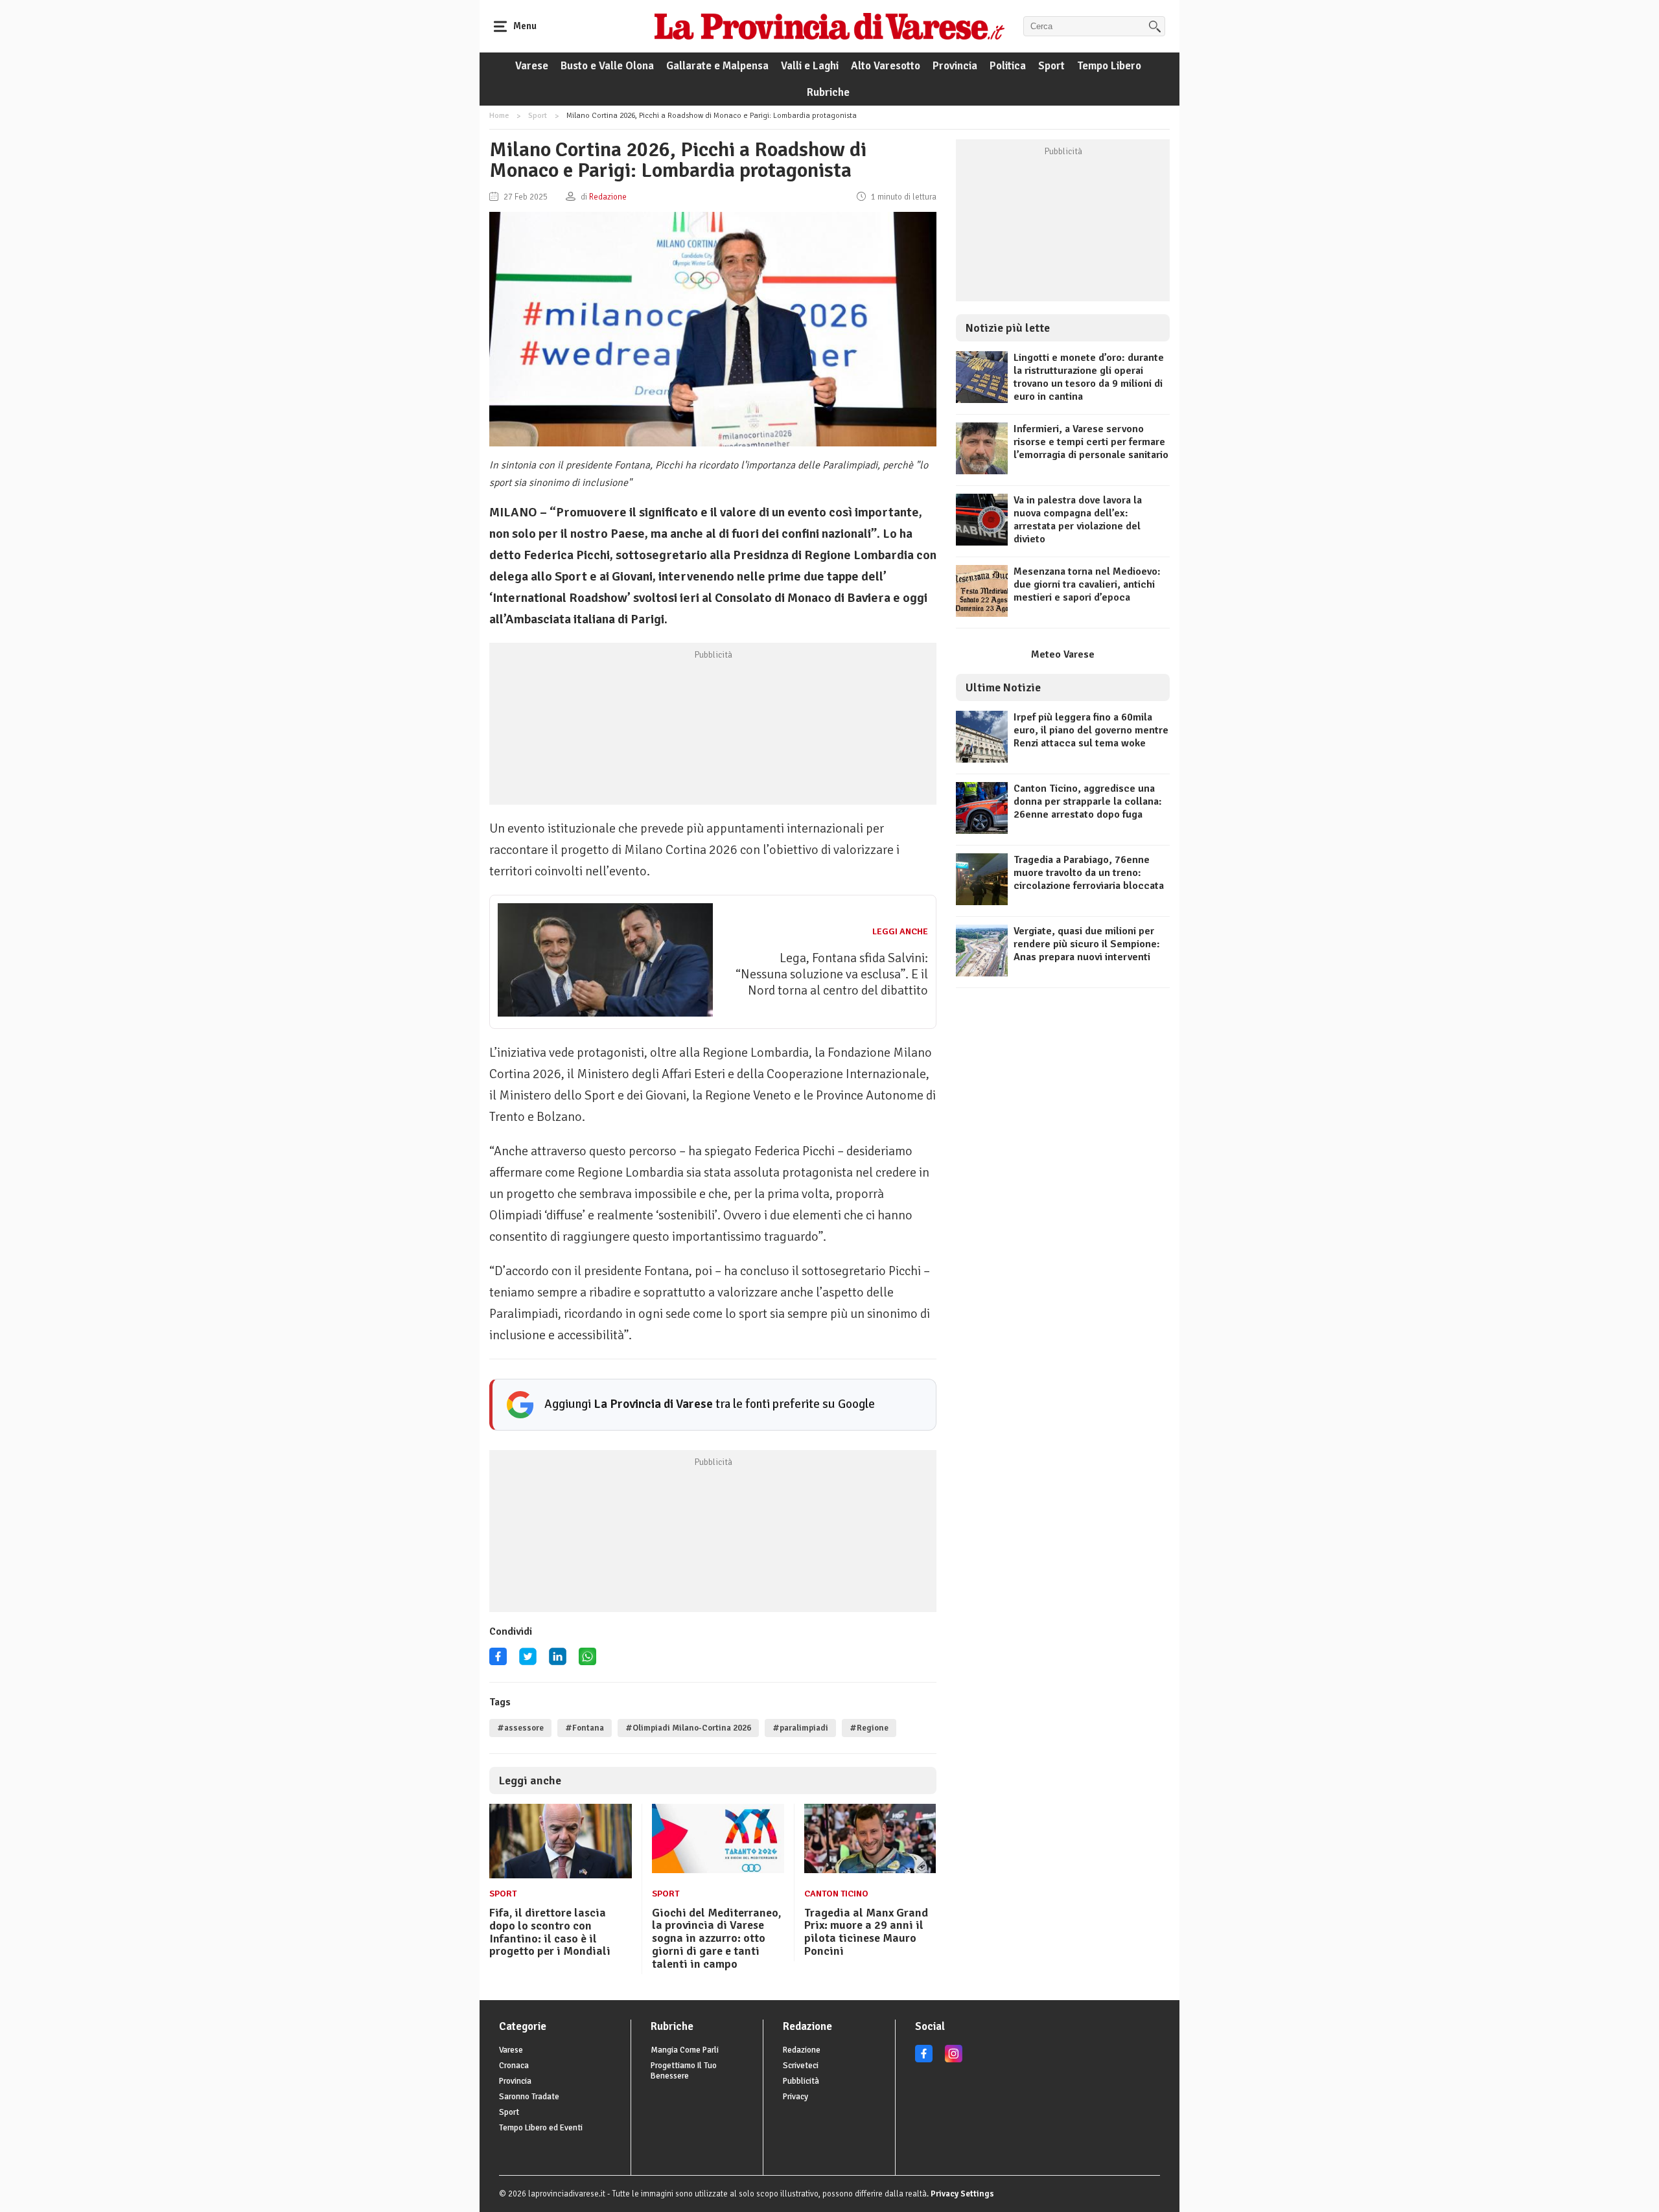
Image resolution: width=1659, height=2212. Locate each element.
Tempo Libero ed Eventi (541, 2128)
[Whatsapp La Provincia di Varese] (587, 1661)
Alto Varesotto (886, 66)
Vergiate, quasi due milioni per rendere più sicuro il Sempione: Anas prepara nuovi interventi (1087, 944)
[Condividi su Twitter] (528, 1661)
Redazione (802, 2050)
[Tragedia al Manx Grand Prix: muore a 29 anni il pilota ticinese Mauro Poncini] (870, 1870)
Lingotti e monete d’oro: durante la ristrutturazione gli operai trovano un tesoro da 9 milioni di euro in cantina (1089, 377)
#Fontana (585, 1728)
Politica (1008, 66)
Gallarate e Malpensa (717, 66)
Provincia (955, 66)
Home (499, 116)
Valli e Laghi (810, 66)
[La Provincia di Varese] (829, 26)
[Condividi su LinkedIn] (558, 1661)
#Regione (869, 1728)
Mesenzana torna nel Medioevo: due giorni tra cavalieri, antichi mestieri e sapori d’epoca (1087, 584)
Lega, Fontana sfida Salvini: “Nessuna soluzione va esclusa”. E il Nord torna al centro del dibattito (832, 974)
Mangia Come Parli (685, 2050)
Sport (1051, 66)
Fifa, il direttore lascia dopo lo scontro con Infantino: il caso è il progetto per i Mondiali (550, 1932)
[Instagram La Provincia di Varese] (954, 2060)
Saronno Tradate (529, 2097)
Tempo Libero (1109, 66)
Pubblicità (801, 2081)
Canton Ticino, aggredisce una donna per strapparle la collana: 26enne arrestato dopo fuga (1088, 801)
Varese (532, 66)
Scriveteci (801, 2066)
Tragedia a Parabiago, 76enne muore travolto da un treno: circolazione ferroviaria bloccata (1089, 873)
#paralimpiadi (800, 1728)
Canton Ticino (836, 1894)
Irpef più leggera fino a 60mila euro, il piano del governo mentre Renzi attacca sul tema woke (1091, 730)
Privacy (795, 2097)
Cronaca (514, 2066)
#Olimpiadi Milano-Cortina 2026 (688, 1728)
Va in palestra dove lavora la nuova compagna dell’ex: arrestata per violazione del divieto (1078, 520)
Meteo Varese (1063, 654)
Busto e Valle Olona (607, 66)
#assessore (520, 1728)
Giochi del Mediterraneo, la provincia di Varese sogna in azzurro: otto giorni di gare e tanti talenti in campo (716, 1938)
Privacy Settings (962, 2194)
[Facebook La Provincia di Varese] (498, 1661)
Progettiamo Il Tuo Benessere (684, 2071)
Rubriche (828, 92)
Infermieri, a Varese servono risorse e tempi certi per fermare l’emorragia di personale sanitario (1091, 442)
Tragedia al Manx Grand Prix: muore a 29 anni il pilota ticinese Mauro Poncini (866, 1932)
